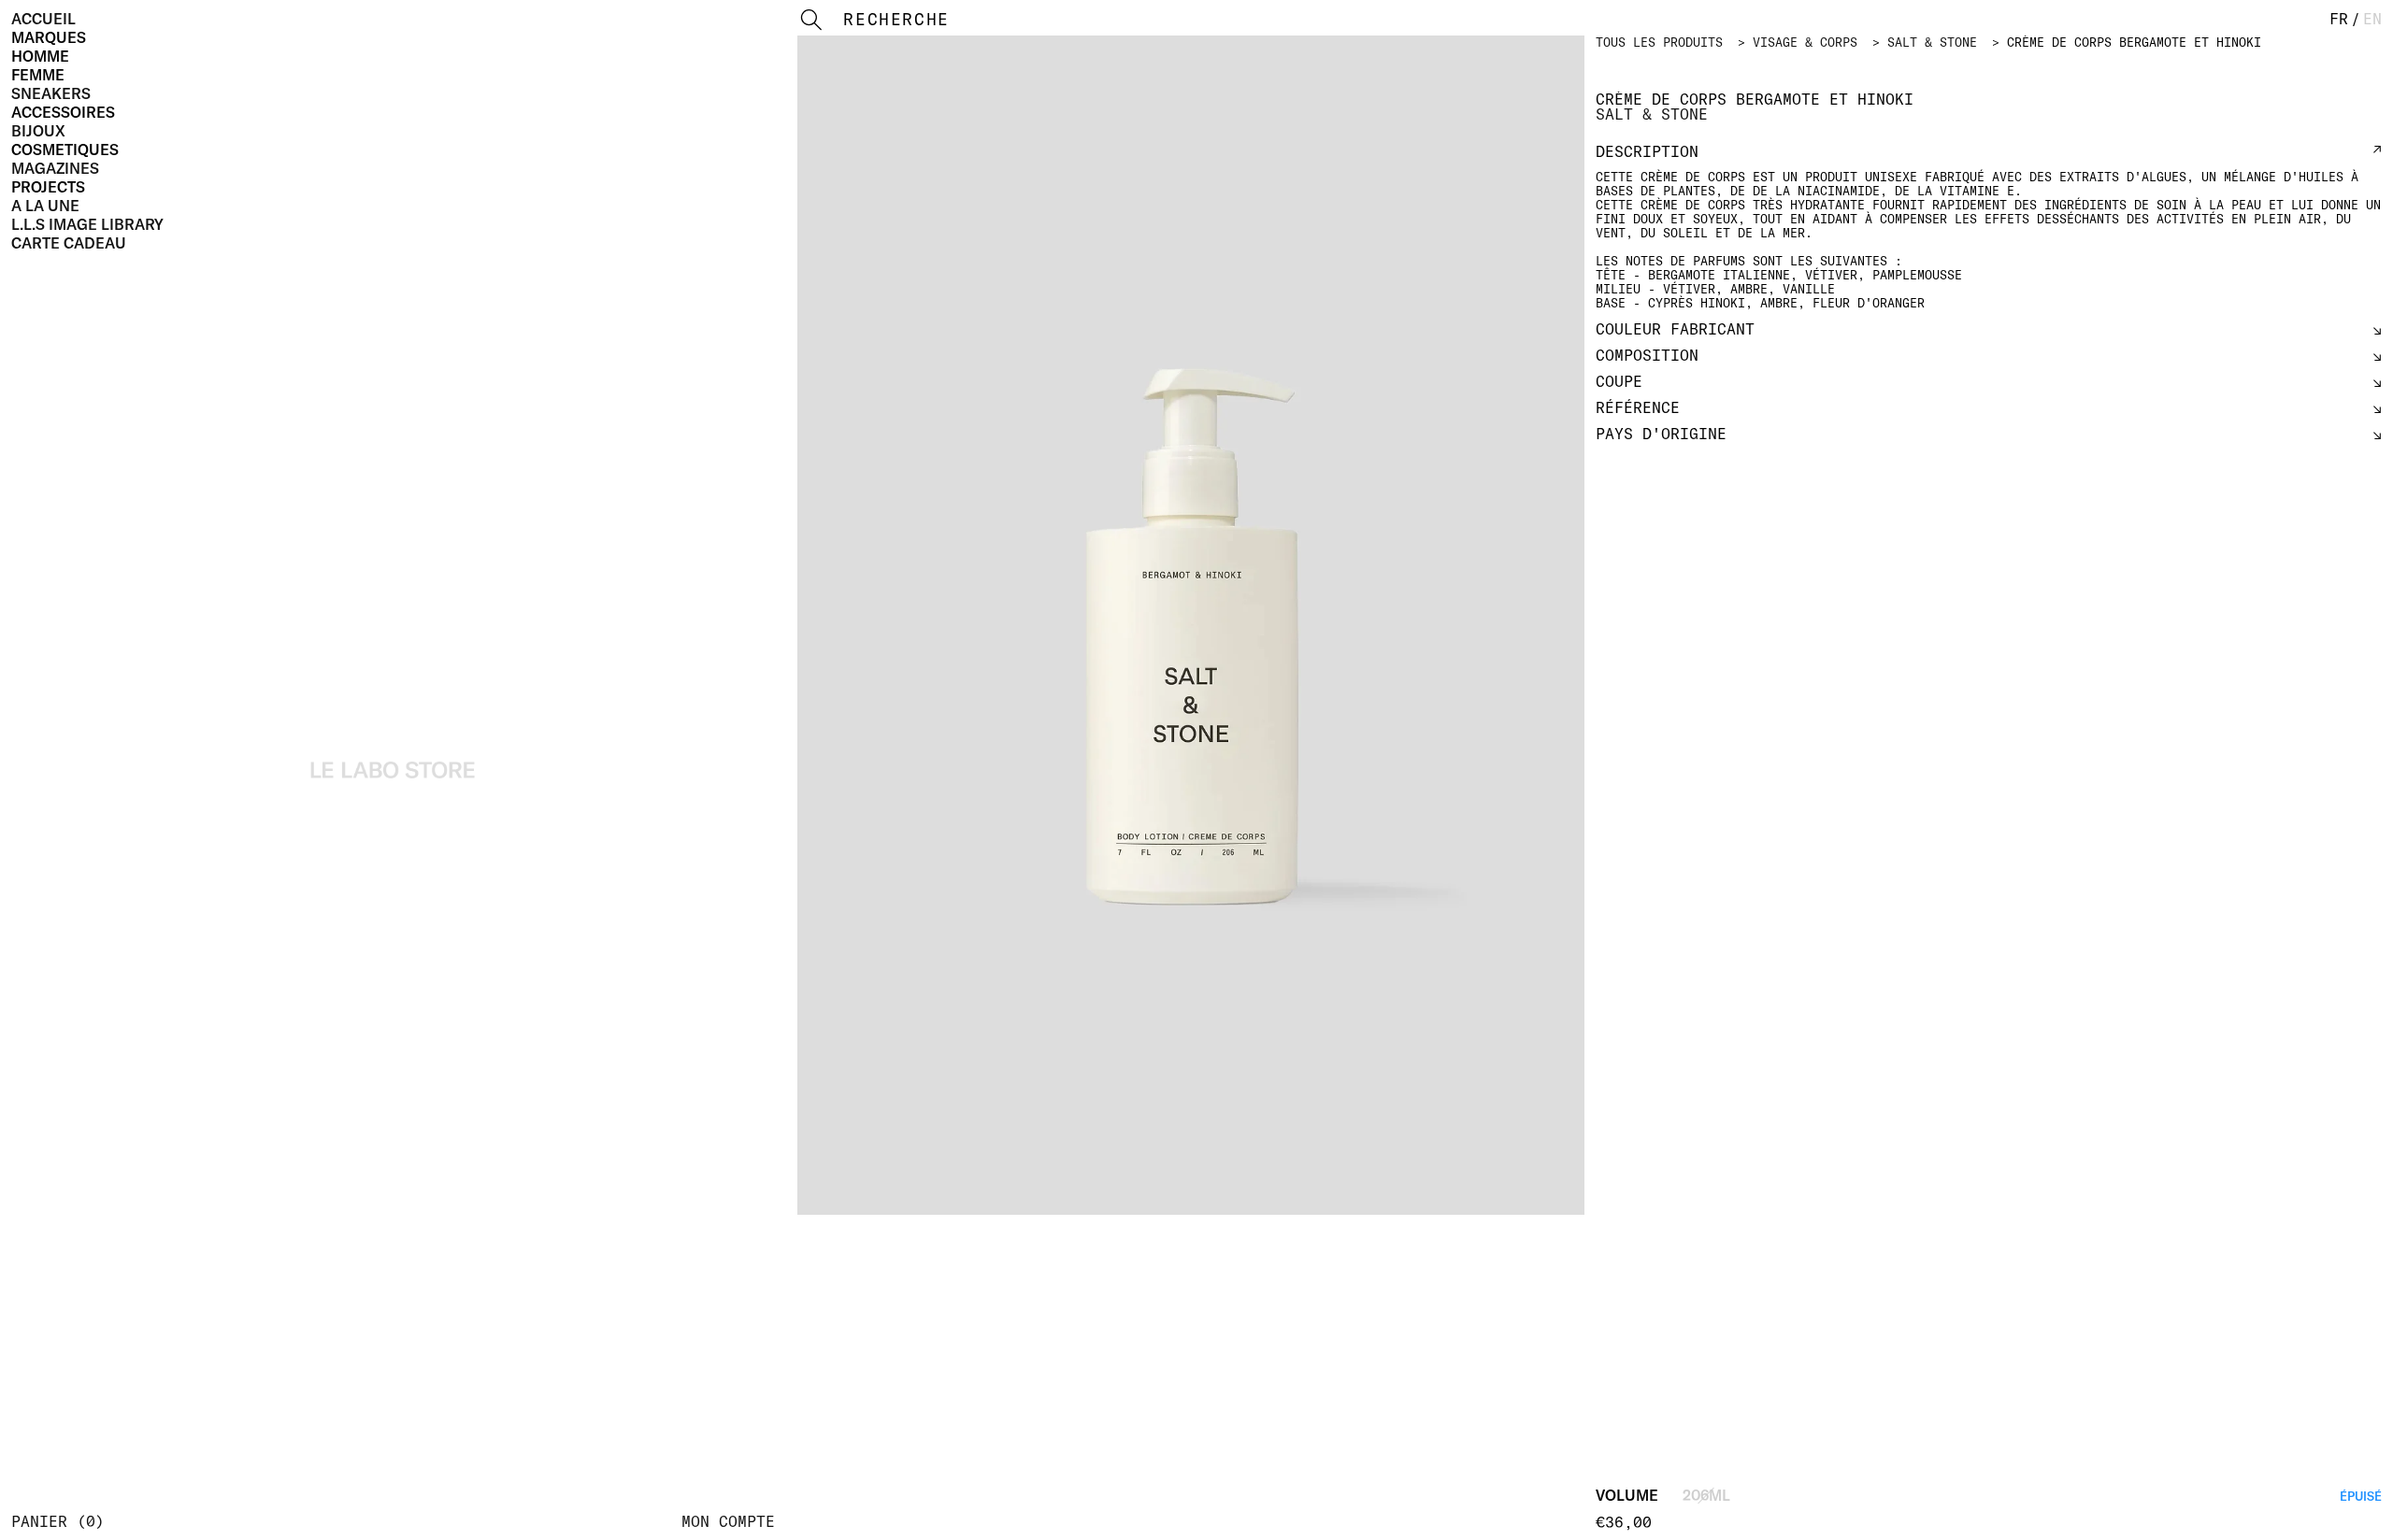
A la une (45, 206)
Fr (2339, 19)
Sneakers (51, 93)
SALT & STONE (1932, 42)
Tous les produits (1659, 42)
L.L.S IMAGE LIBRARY (87, 224)
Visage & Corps (1805, 42)
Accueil (43, 19)
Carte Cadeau (69, 243)
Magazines (55, 168)
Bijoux (38, 131)
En (2372, 19)
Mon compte (728, 1521)
